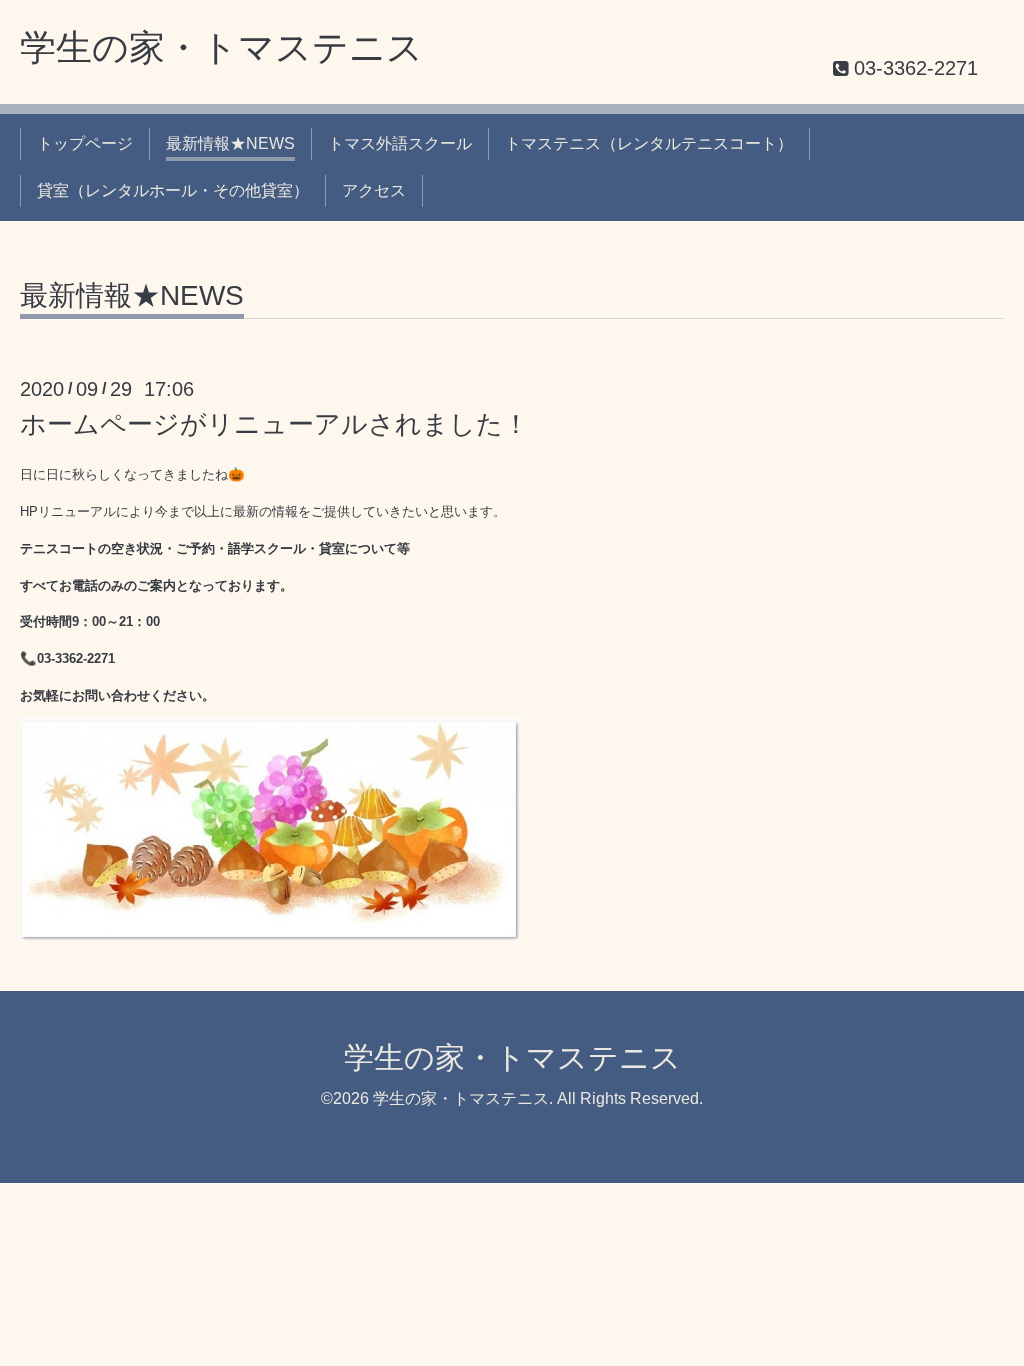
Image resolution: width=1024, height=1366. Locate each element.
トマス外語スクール (400, 143)
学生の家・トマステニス (221, 47)
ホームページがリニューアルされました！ (274, 424)
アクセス (374, 190)
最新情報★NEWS (230, 143)
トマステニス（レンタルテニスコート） (649, 143)
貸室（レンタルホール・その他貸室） (173, 190)
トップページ (85, 143)
